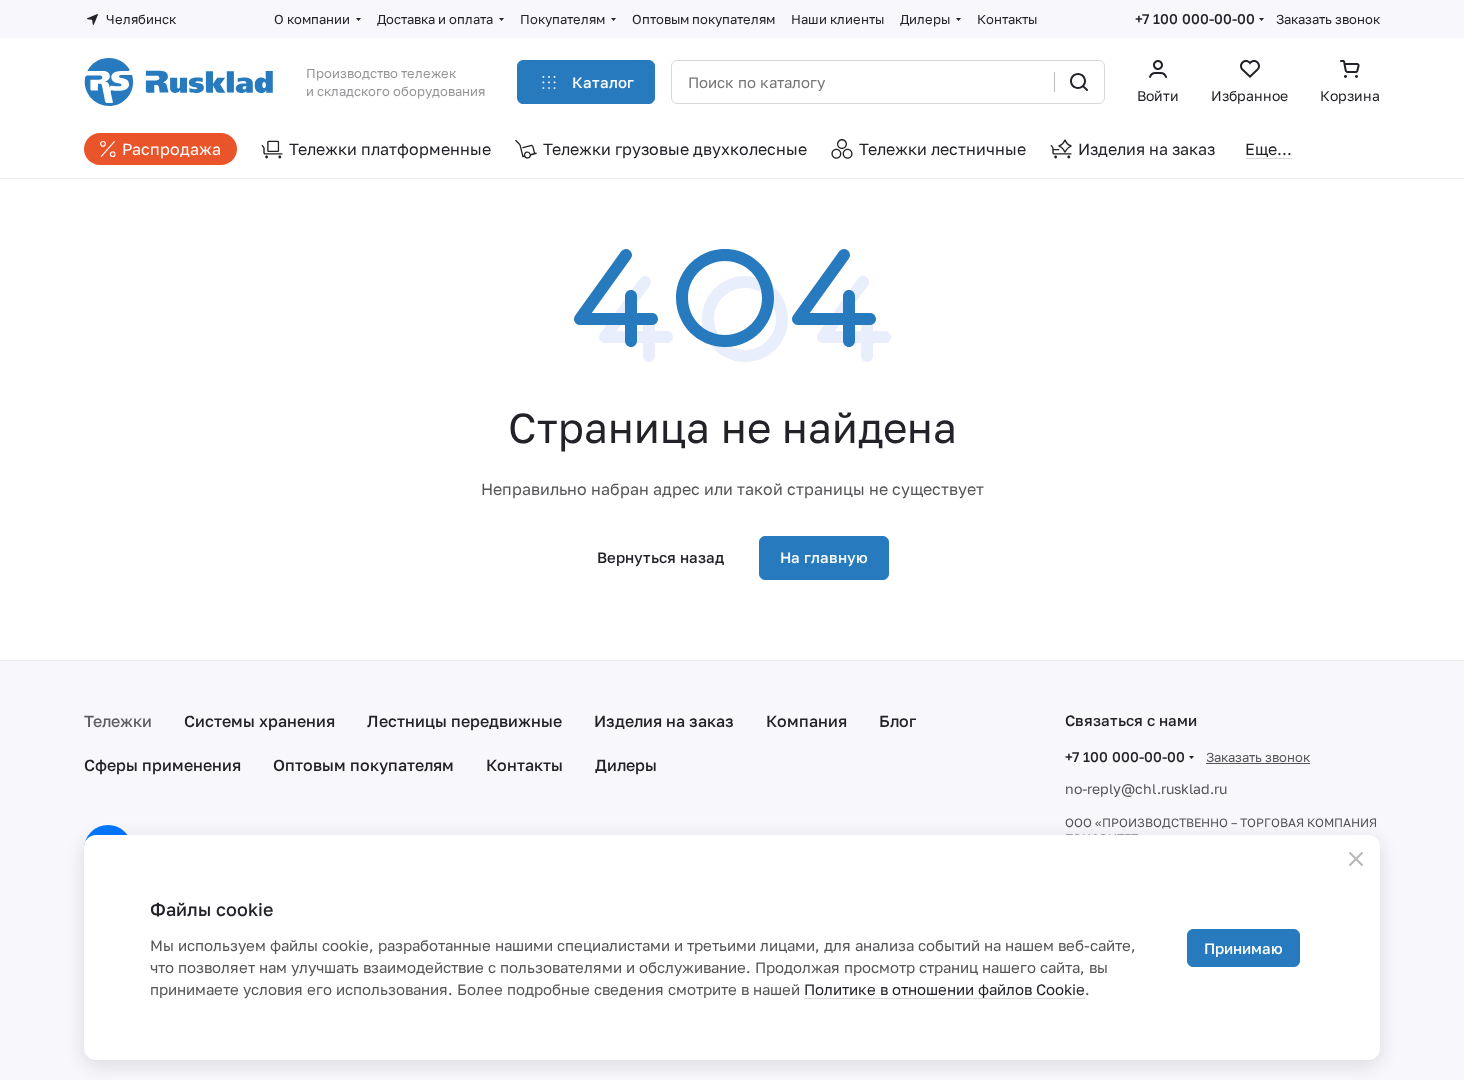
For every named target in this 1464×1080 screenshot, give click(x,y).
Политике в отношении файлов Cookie (944, 989)
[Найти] (1079, 82)
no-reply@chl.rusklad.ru (1146, 788)
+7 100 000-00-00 (1195, 18)
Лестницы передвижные (464, 721)
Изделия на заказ (664, 721)
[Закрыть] (1356, 859)
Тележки (118, 721)
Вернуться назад (660, 557)
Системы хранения (259, 721)
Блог (897, 721)
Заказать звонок (1328, 19)
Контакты (524, 765)
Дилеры (626, 765)
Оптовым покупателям (363, 765)
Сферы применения (162, 765)
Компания (806, 721)
